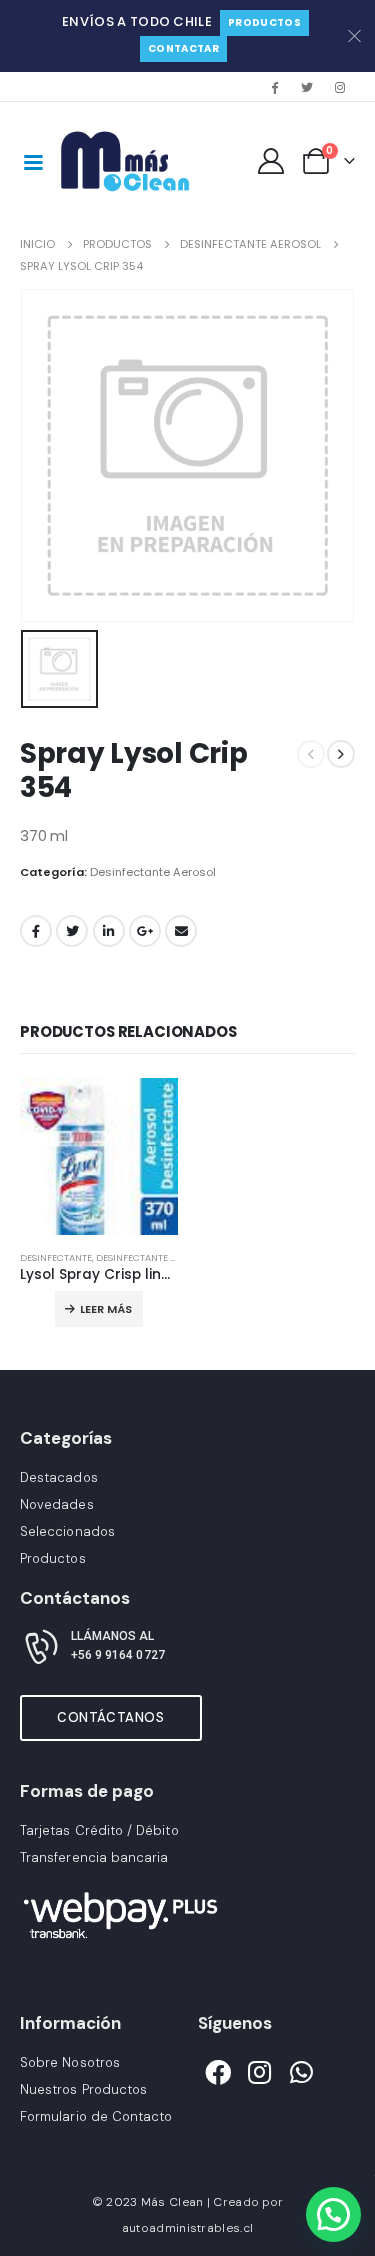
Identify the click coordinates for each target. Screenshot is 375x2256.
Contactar (183, 48)
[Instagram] (340, 87)
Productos (264, 22)
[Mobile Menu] (33, 161)
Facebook (36, 931)
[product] (99, 1157)
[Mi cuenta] (271, 161)
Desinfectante (56, 1257)
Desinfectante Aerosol (153, 872)
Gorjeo (72, 931)
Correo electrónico (181, 931)
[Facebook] (274, 87)
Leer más (106, 1309)
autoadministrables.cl (187, 2228)
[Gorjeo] (307, 87)
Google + (145, 931)
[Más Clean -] (129, 161)
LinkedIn (109, 931)
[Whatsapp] (302, 2073)
